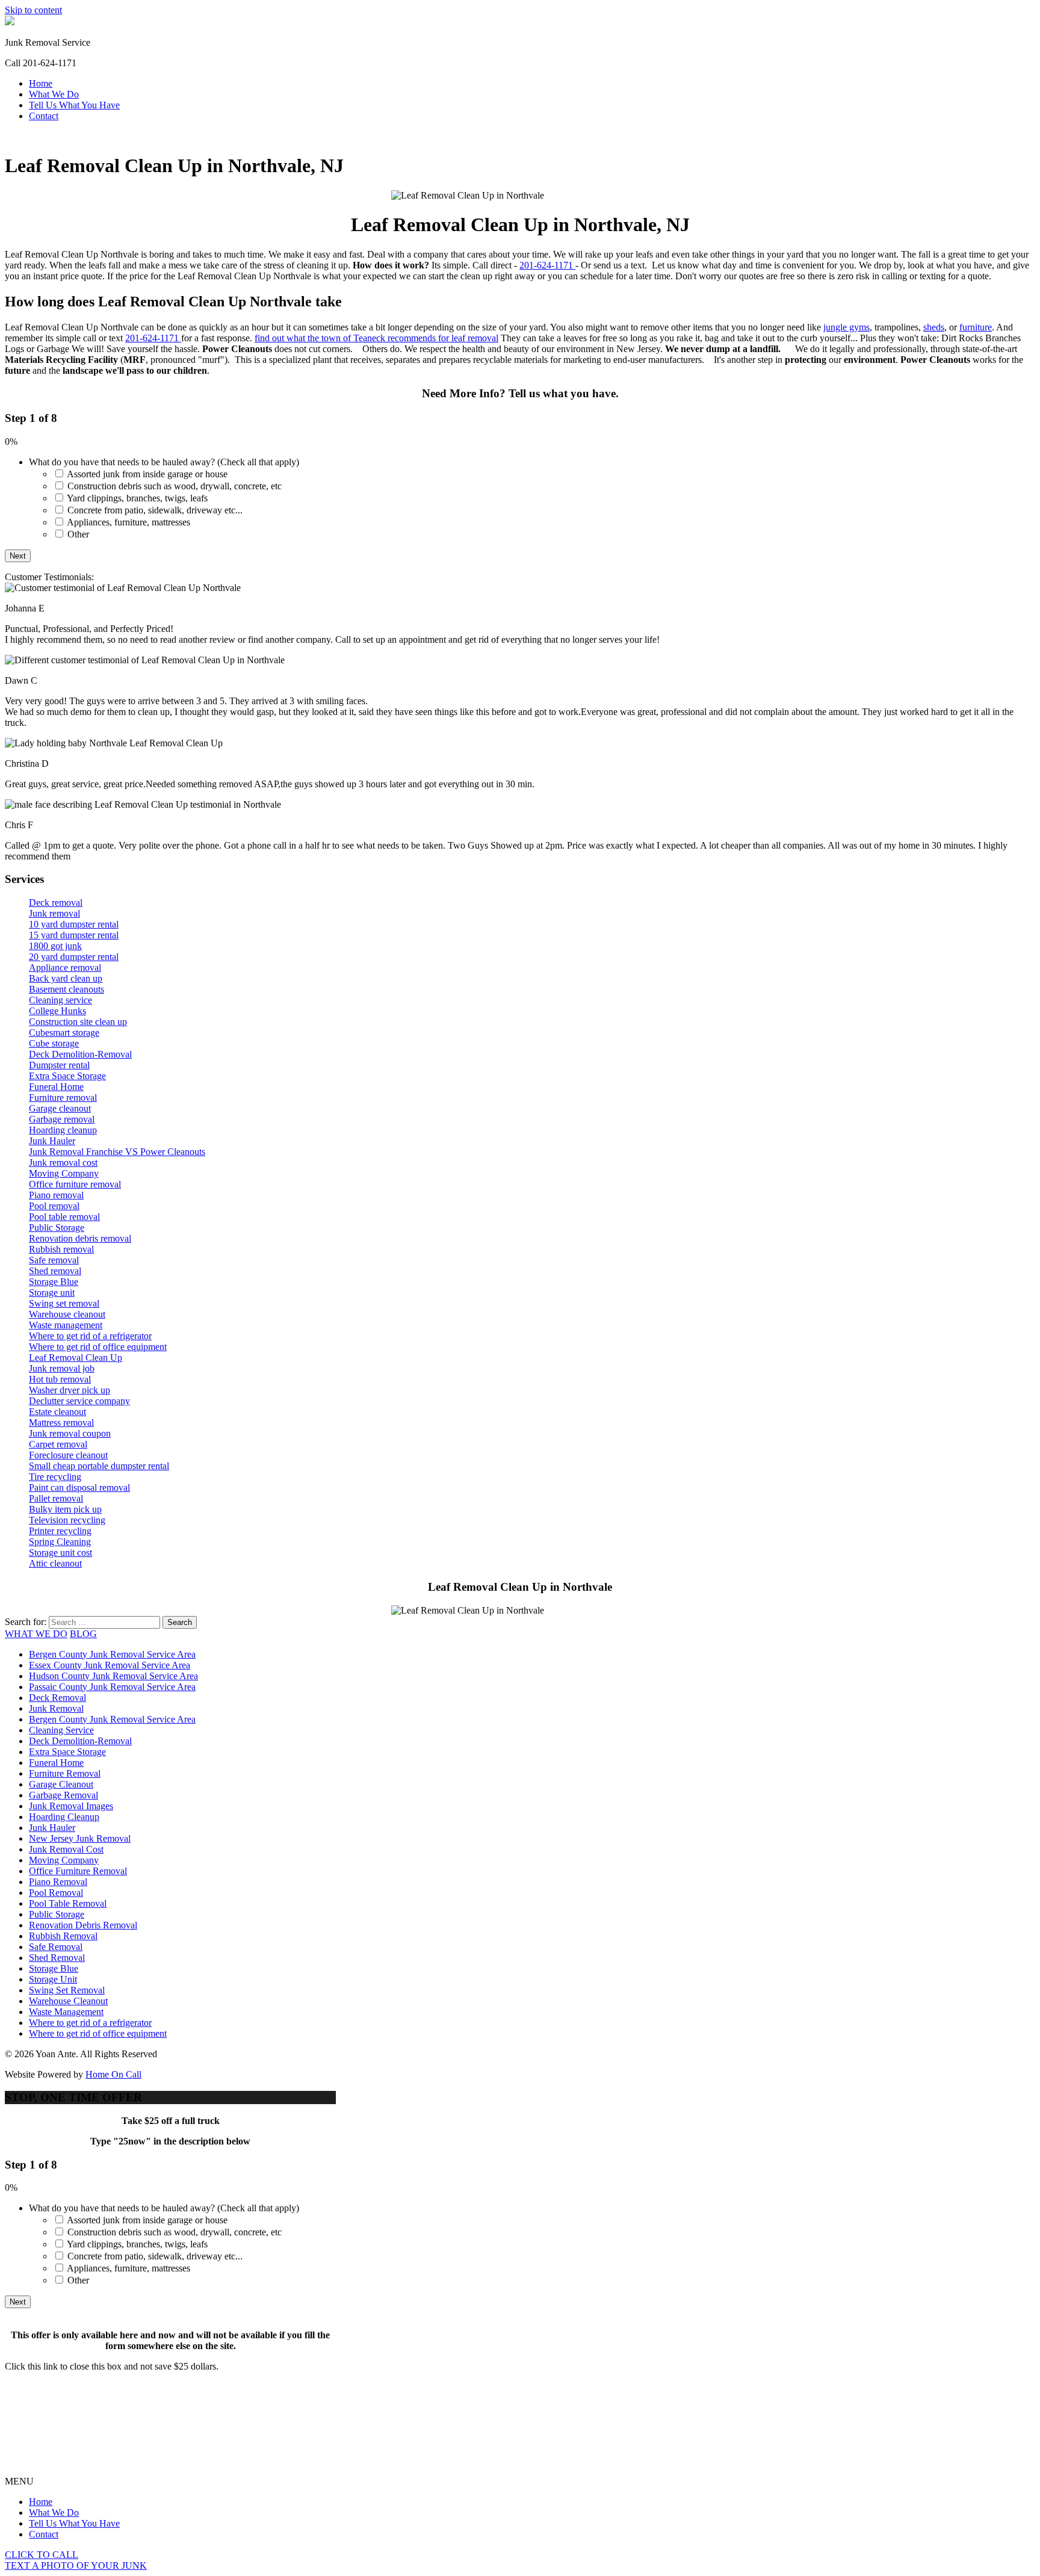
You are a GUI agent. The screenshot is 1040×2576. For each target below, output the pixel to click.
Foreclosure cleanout (68, 1455)
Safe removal (54, 1260)
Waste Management (66, 2012)
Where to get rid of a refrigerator (90, 1336)
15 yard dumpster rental (74, 935)
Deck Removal (57, 1698)
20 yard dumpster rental (74, 957)
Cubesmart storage (64, 1033)
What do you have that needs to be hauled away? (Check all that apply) (164, 462)
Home (41, 83)
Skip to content (33, 10)
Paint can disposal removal (79, 1488)
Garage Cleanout (61, 1784)
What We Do (54, 94)
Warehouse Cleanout (68, 2001)
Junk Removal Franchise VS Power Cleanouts (117, 1152)
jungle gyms (847, 327)
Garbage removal (62, 1119)
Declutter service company (79, 1401)
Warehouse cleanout (67, 1314)
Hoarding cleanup (63, 1130)
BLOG (83, 1634)
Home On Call (113, 2074)
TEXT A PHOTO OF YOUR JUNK (76, 2565)
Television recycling (67, 1520)
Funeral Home (56, 1087)
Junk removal (54, 913)
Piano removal (56, 1195)
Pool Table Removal (68, 1903)
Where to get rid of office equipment (98, 1347)
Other (78, 534)
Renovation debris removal (80, 1238)
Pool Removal (56, 1893)
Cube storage (54, 1043)
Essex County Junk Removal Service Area (110, 1665)
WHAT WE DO (36, 1634)
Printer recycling (60, 1531)
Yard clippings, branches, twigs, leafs (137, 498)
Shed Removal (57, 1958)
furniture (976, 327)
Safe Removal (56, 1947)
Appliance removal (65, 968)
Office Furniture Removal (78, 1871)
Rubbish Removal (63, 1936)
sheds (934, 327)
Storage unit (52, 1293)
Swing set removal (64, 1303)
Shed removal (55, 1271)
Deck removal (56, 903)
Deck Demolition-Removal (80, 1054)
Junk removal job (62, 1368)
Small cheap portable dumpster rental (99, 1466)
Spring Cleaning (60, 1542)
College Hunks (57, 1011)
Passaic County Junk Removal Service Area (112, 1687)
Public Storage (57, 1228)
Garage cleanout (60, 1108)
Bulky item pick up (65, 1509)
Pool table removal (64, 1217)
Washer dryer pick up (70, 1390)
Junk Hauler (52, 1141)
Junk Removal (56, 1708)
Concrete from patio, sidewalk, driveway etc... (155, 510)
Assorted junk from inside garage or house (147, 474)
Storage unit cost (60, 1553)
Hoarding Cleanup (64, 1817)
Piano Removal (58, 1882)
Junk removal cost (63, 1163)
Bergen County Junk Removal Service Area (112, 1654)
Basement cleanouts (67, 989)
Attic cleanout (55, 1563)
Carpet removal (58, 1444)
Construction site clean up (78, 1022)
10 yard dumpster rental (74, 924)
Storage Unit (53, 1979)
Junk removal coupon (70, 1433)
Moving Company (64, 1173)
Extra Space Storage (67, 1076)
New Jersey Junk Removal (80, 1838)
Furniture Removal (65, 1773)
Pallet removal (56, 1498)
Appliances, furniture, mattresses (128, 522)
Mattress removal (61, 1423)
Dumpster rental (59, 1065)
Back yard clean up (66, 978)
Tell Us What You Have (74, 105)
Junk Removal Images (71, 1806)
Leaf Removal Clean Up (76, 1358)
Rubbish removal (61, 1249)
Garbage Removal (63, 1795)
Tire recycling (55, 1477)
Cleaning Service (61, 1730)
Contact (44, 116)
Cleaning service (60, 1000)
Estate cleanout (57, 1412)
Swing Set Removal (67, 1990)
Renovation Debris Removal (83, 1925)
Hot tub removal (60, 1379)
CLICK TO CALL (42, 2555)
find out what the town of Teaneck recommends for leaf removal (376, 338)
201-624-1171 (547, 265)
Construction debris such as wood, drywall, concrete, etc (175, 486)
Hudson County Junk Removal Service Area (113, 1676)
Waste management (66, 1325)
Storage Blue (54, 1282)
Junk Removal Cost (66, 1849)
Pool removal (54, 1206)
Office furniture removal (75, 1184)
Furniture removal (63, 1098)
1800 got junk (55, 946)
